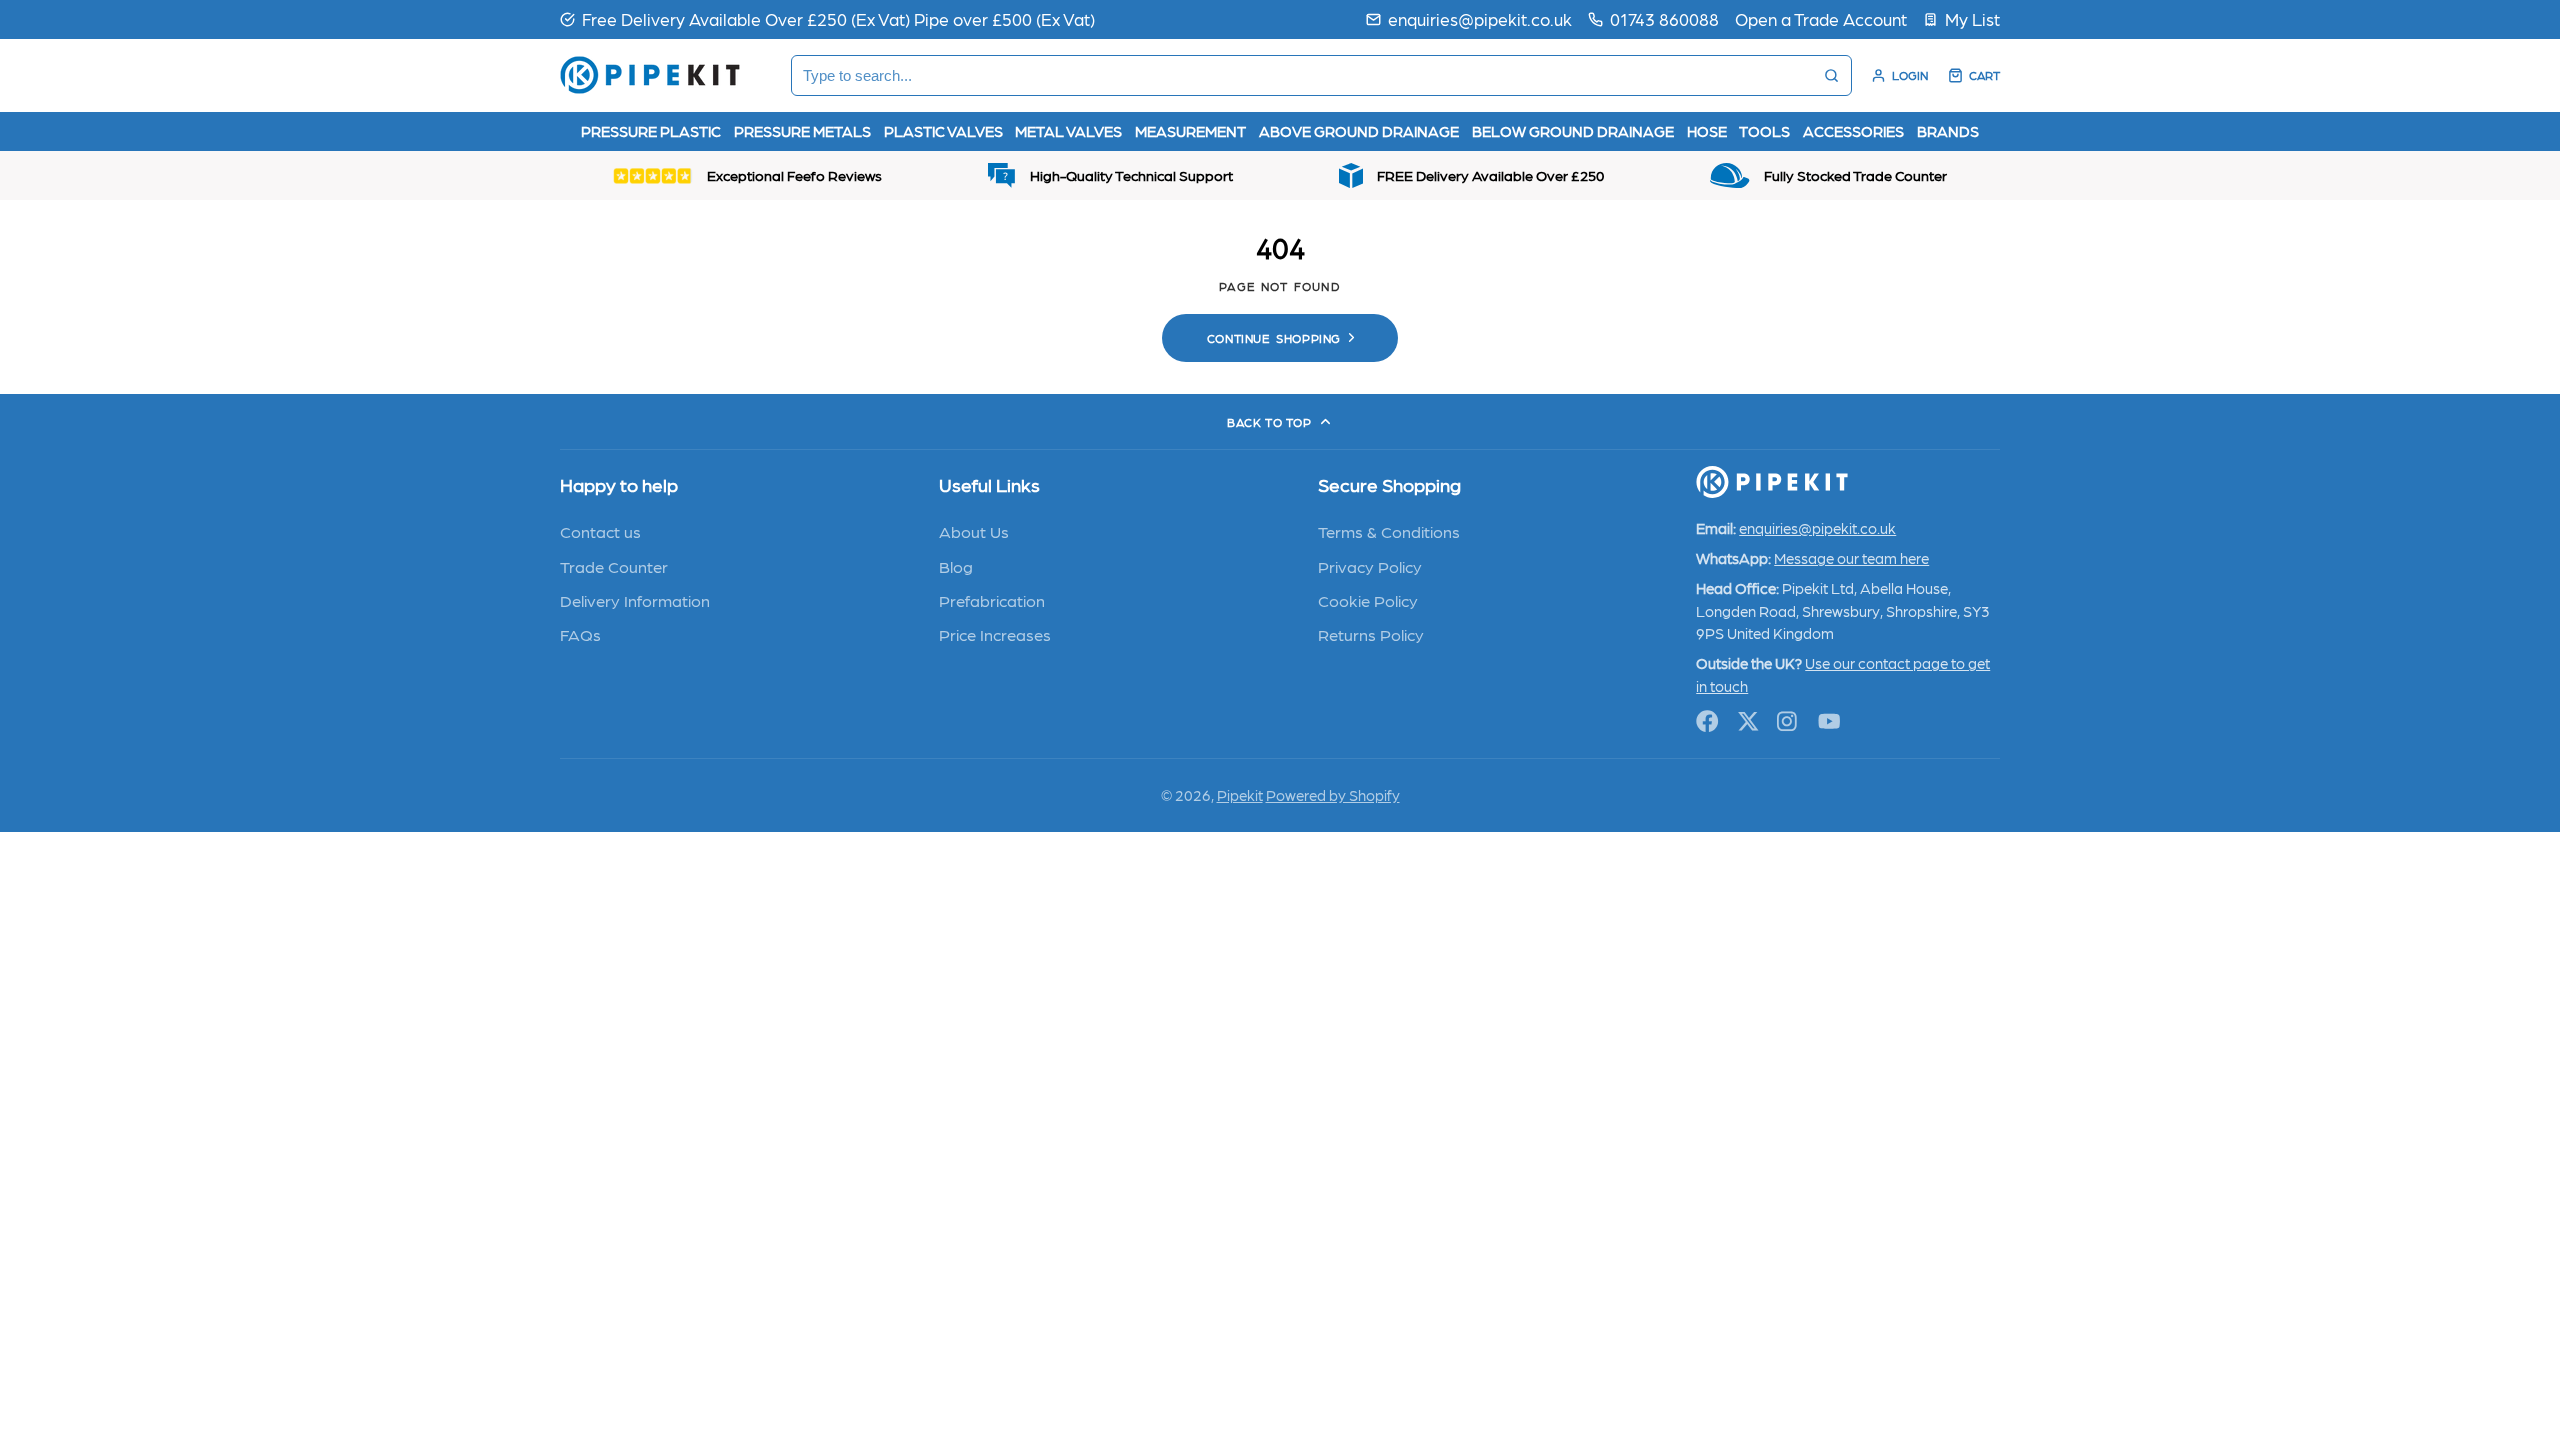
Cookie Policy (1368, 600)
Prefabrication (992, 600)
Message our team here (1851, 558)
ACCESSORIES (1853, 131)
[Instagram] (1788, 721)
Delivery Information (635, 600)
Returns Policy (1371, 634)
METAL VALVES (1068, 131)
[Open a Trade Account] (1821, 19)
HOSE (1707, 131)
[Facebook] (1707, 721)
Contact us (600, 531)
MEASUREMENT (1190, 131)
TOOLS (1764, 131)
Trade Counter (614, 566)
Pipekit (1240, 795)
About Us (974, 531)
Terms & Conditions (1389, 531)
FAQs (580, 634)
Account (1899, 75)
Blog (956, 566)
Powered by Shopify (1333, 795)
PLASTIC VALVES (943, 131)
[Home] (650, 75)
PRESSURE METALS (802, 131)
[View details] (1772, 482)
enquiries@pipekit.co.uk (1480, 18)
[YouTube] (1829, 721)
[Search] (1831, 75)
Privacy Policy (1370, 566)
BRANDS (1948, 131)
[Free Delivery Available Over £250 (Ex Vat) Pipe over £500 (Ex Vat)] (827, 19)
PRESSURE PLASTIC (651, 131)
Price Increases (995, 634)
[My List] (1961, 19)
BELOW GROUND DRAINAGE (1573, 131)
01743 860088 (1664, 18)
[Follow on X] (1748, 721)
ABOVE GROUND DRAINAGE (1359, 131)
